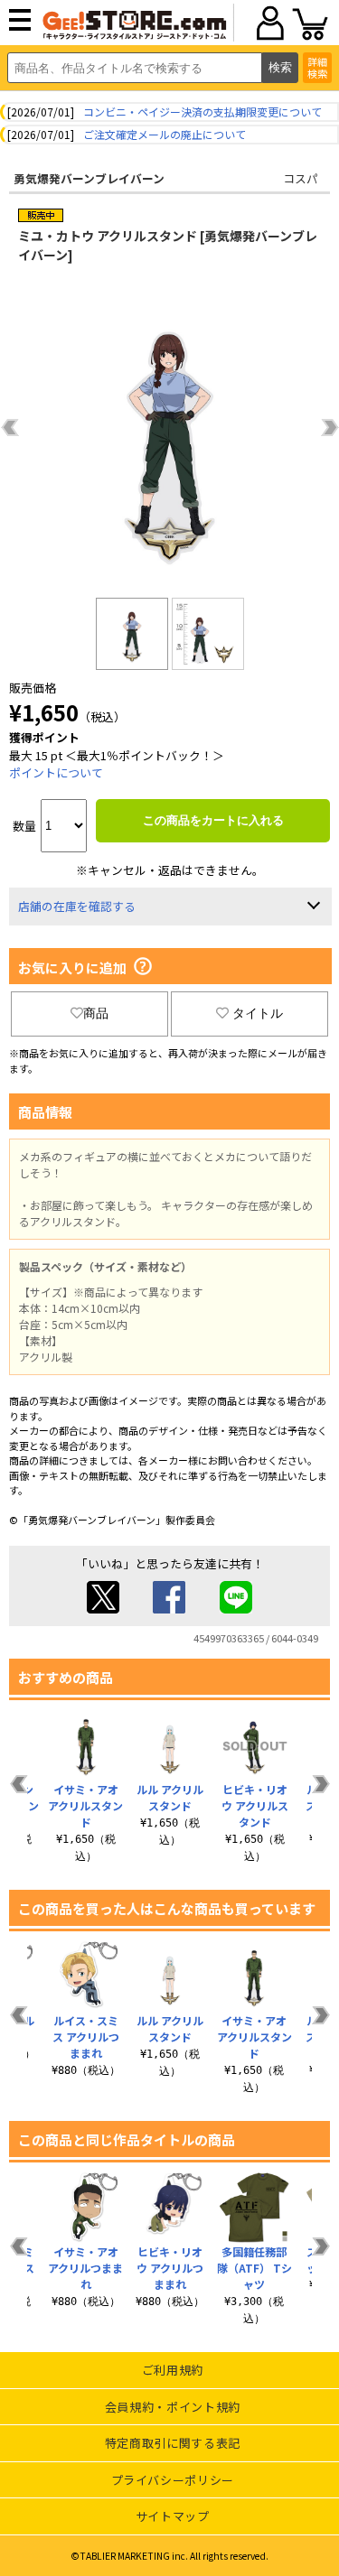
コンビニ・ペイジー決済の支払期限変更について (202, 112)
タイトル (258, 1013)
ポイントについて (56, 772)
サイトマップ (173, 2516)
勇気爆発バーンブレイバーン (89, 178)
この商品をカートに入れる (213, 820)
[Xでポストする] (103, 1609)
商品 (96, 1013)
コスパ (301, 178)
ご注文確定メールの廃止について (165, 134)
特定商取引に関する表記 (173, 2443)
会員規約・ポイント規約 (173, 2407)
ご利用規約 (173, 2370)
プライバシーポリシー (173, 2480)
